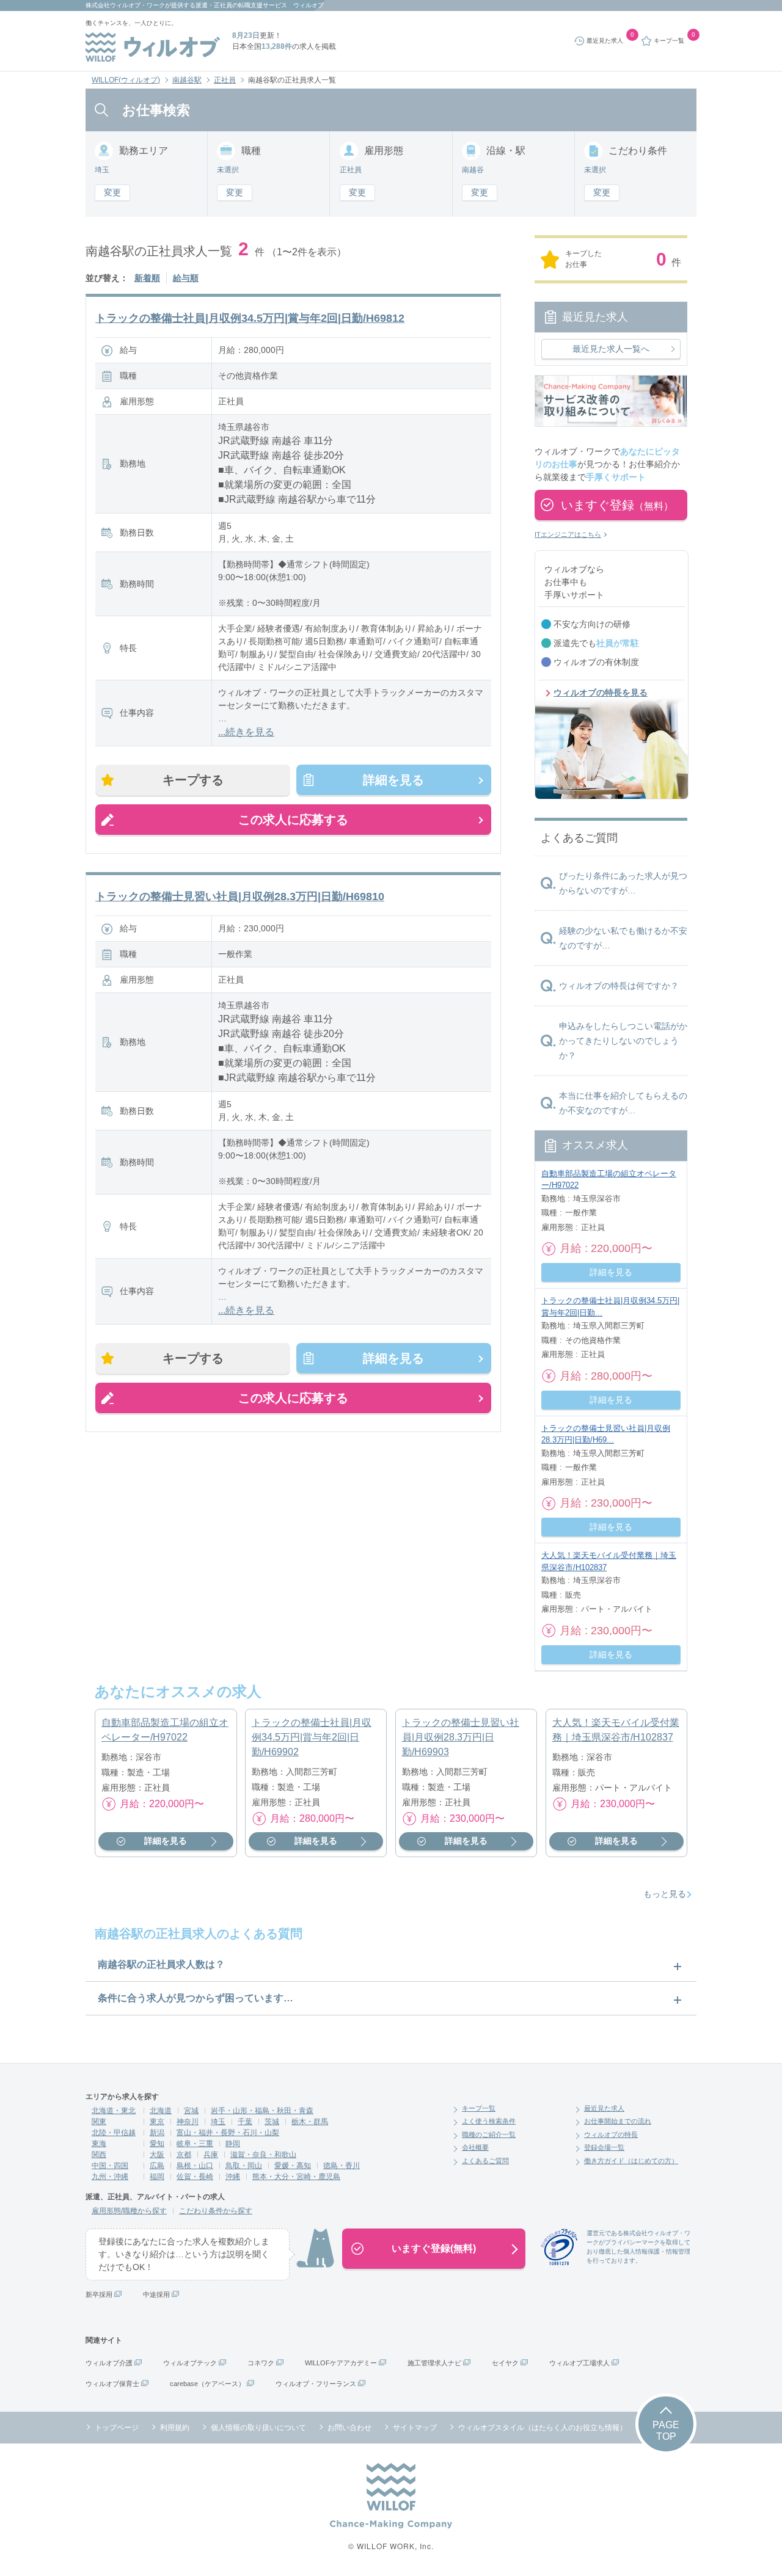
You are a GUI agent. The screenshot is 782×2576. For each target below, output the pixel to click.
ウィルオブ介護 (109, 2363)
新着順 (147, 278)
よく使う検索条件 (489, 2121)
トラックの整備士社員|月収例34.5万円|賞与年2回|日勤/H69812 (250, 318)
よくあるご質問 (485, 2161)
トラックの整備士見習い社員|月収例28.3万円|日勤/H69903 (461, 1737)
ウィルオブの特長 (611, 2134)
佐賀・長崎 (195, 2177)
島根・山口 (195, 2166)
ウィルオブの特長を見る (601, 693)
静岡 (233, 2144)
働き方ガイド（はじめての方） (631, 2161)
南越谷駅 (187, 80)
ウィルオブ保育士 (112, 2384)
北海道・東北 (114, 2111)
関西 (99, 2155)
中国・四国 (110, 2166)
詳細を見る (393, 780)
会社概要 (475, 2147)
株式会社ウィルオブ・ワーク (125, 5)
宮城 (191, 2111)
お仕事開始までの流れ (618, 2121)
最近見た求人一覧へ (611, 349)
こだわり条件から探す (216, 2211)
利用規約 (175, 2428)
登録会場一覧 (604, 2147)
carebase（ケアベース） (207, 2384)
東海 (99, 2144)
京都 (184, 2155)
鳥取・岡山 (244, 2166)
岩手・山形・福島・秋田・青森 (262, 2111)
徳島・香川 (342, 2166)
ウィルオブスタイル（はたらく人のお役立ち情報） (543, 2428)
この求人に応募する (293, 820)
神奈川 (188, 2122)
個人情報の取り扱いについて (258, 2428)
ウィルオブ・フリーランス (316, 2384)
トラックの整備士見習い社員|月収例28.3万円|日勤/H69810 (240, 897)
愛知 (157, 2144)
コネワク (261, 2363)
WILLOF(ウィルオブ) (126, 80)
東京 (157, 2122)
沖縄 (233, 2177)
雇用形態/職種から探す (129, 2211)
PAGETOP (666, 2431)
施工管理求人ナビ (434, 2363)
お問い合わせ (349, 2428)
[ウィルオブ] (153, 47)
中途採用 (156, 2294)
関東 (99, 2122)
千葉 (245, 2122)
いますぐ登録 (617, 505)
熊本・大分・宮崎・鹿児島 (296, 2177)
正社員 (225, 80)
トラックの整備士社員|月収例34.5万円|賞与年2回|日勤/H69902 (312, 1737)
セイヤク (505, 2363)
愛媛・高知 (293, 2166)
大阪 (157, 2155)
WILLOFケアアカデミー (341, 2363)
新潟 (157, 2133)
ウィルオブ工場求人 (579, 2363)
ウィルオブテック (190, 2363)
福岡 (157, 2177)
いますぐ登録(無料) (434, 2248)
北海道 (161, 2111)
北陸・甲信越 (114, 2133)
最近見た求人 (604, 2108)
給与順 (186, 278)
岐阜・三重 (195, 2144)
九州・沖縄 (110, 2177)
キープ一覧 (479, 2108)
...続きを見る (246, 732)
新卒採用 (99, 2294)
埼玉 (218, 2122)
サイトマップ (415, 2428)
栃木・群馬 (310, 2122)
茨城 (272, 2122)
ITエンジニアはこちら (568, 534)
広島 (157, 2166)
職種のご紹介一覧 (489, 2134)
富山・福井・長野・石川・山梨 (228, 2133)
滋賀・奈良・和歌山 (263, 2155)
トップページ (117, 2428)
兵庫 (211, 2155)
